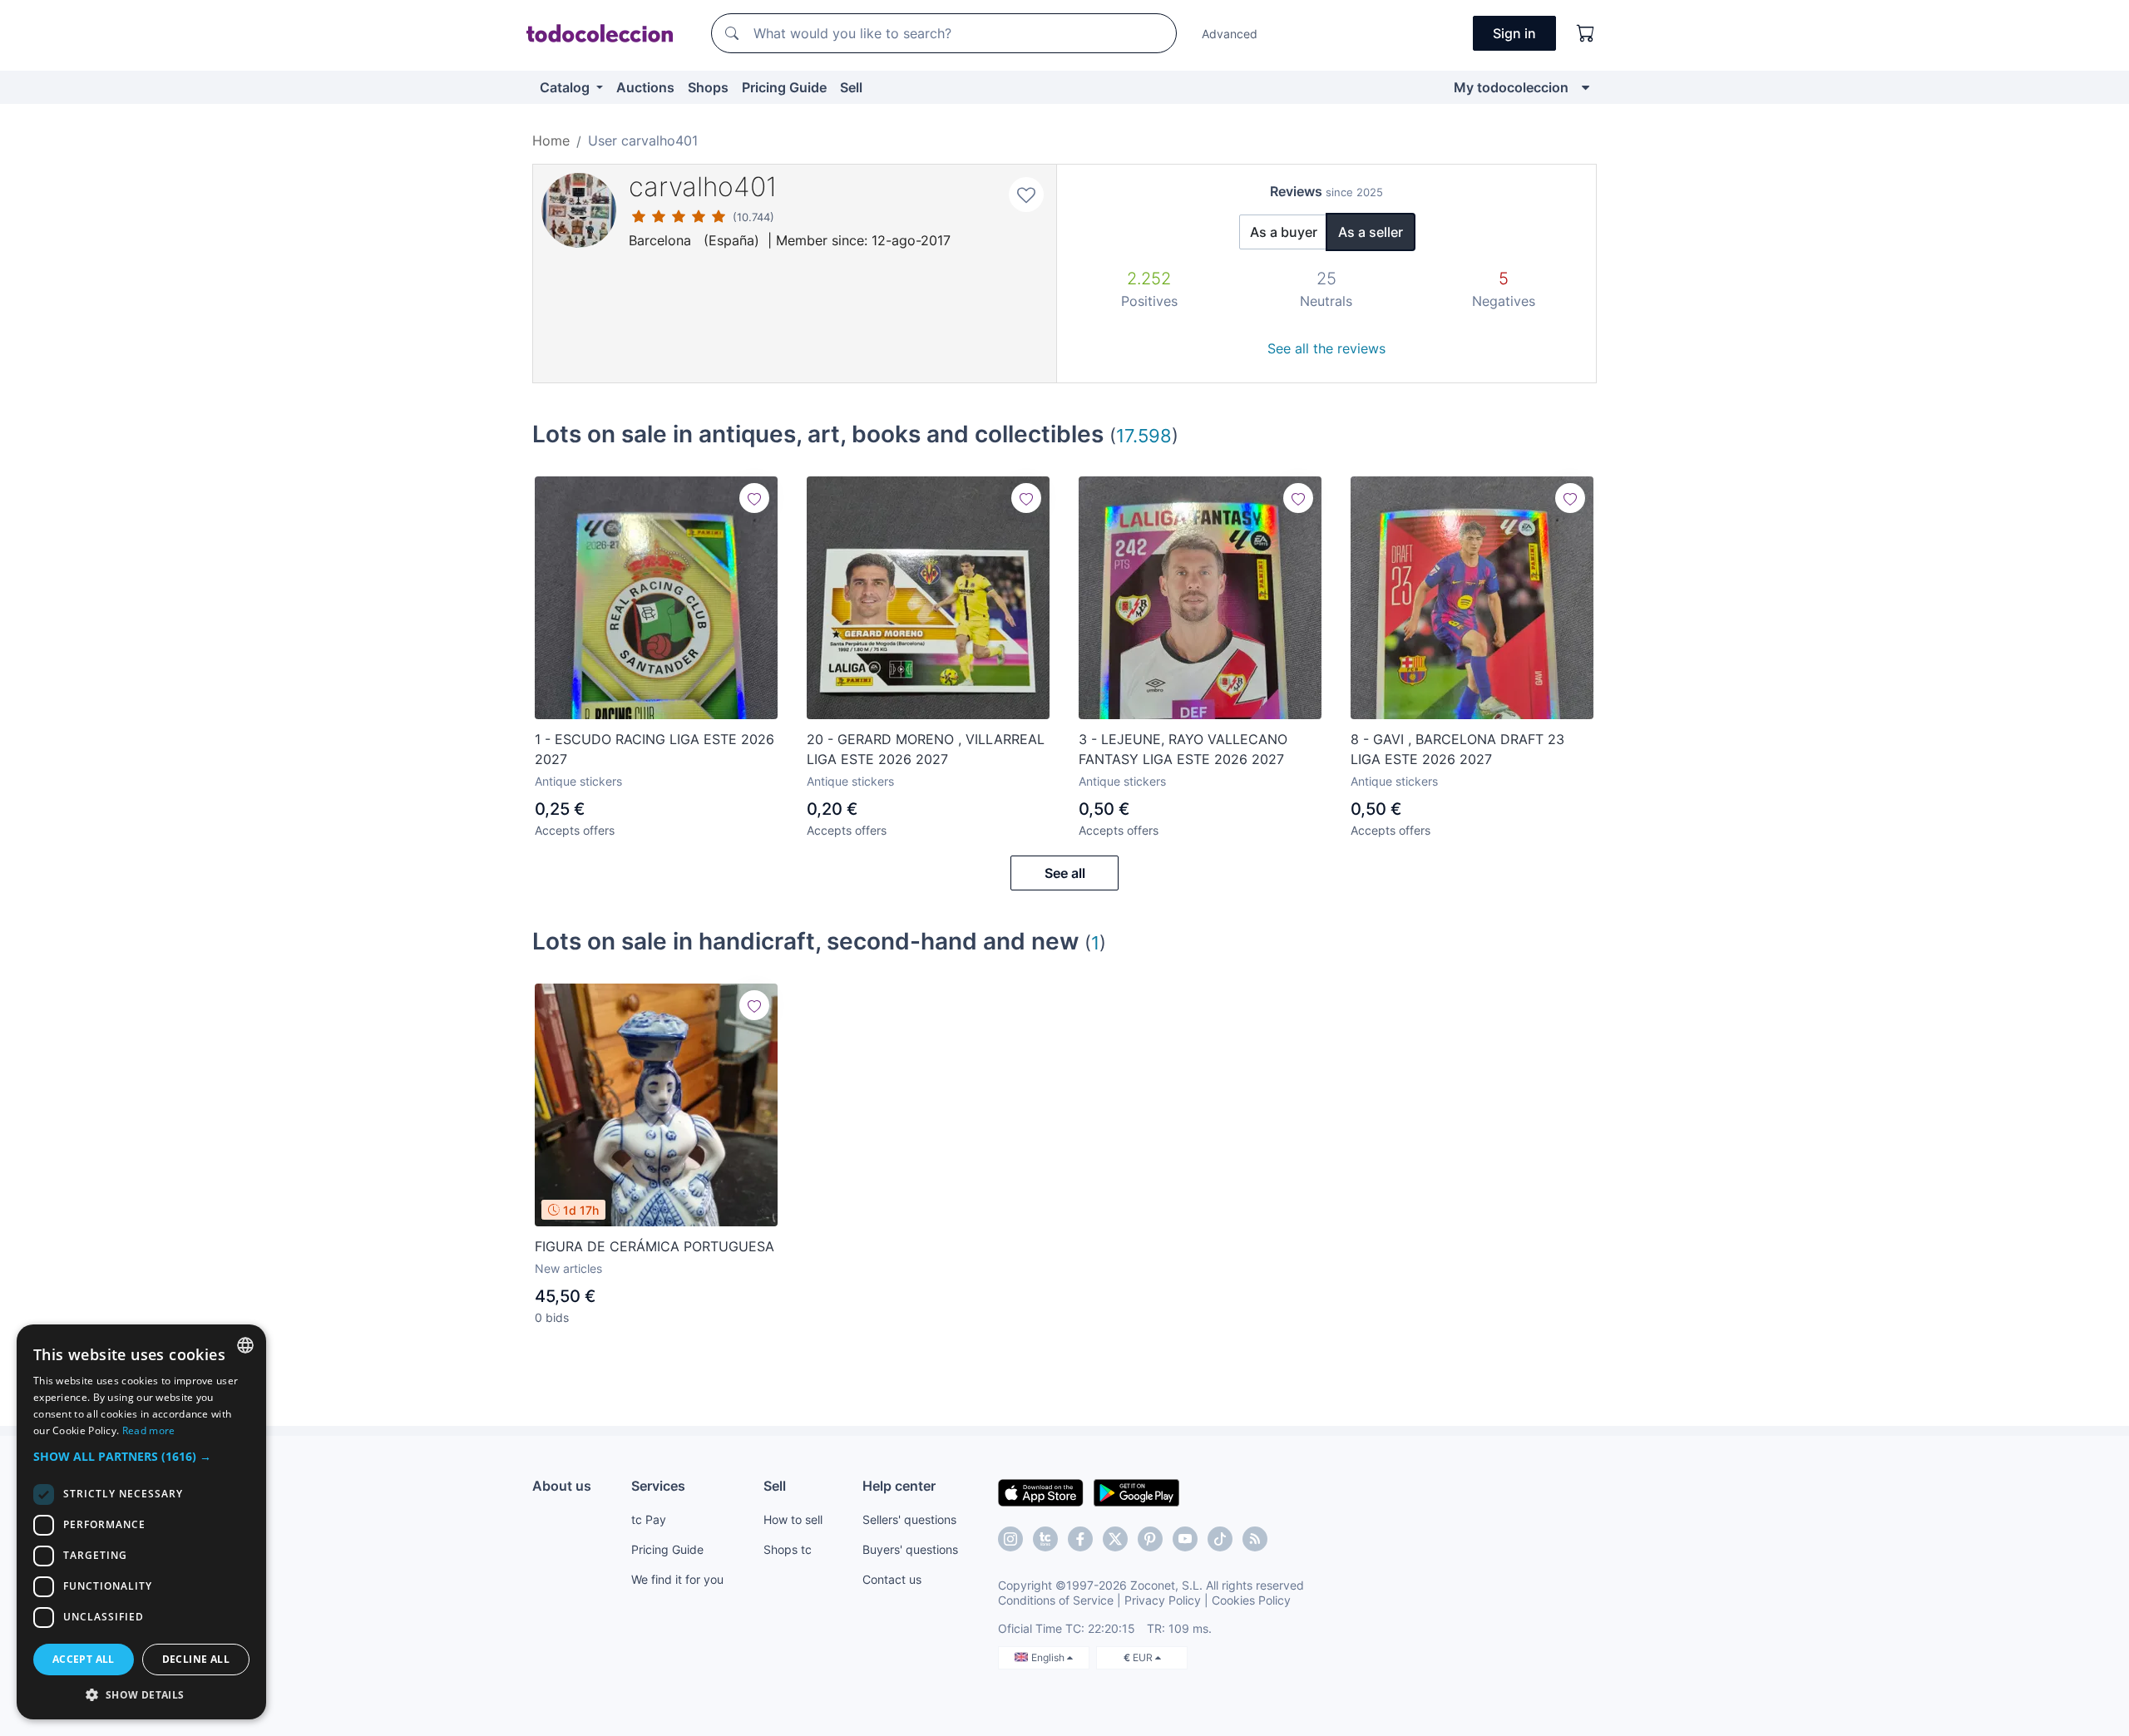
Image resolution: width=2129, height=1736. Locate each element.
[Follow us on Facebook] (1080, 1539)
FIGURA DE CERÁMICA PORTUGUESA (655, 1246)
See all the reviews (1326, 348)
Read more (149, 1430)
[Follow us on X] (1115, 1539)
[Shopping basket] (1586, 33)
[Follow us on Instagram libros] (1045, 1539)
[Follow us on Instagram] (1010, 1539)
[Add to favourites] (1026, 195)
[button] (141, 1456)
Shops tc (788, 1549)
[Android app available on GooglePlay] (1136, 1492)
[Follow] (754, 498)
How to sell (793, 1519)
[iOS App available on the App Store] (1041, 1492)
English (1049, 1657)
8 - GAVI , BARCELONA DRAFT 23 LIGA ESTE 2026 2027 (1457, 749)
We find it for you (677, 1579)
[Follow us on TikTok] (1220, 1539)
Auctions (645, 87)
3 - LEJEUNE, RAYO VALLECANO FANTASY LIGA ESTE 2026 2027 (1183, 749)
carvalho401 (703, 187)
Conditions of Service (1056, 1600)
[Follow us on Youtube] (1185, 1539)
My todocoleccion (1511, 87)
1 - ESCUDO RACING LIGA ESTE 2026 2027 (655, 749)
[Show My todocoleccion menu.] (1586, 87)
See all (1065, 873)
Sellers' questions (909, 1519)
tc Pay (649, 1519)
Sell (851, 87)
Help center (899, 1486)
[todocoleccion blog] (1255, 1539)
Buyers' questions (910, 1549)
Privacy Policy (1163, 1600)
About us (562, 1486)
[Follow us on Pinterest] (1150, 1539)
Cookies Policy (1251, 1600)
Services (658, 1486)
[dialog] (141, 1522)
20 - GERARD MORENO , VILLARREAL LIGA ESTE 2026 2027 (926, 749)
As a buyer (1284, 232)
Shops (708, 87)
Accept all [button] (84, 1659)
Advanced (1230, 34)
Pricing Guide (784, 87)
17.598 (1144, 435)
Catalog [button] (566, 87)
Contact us (892, 1579)
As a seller (1371, 232)
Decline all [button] (196, 1659)
